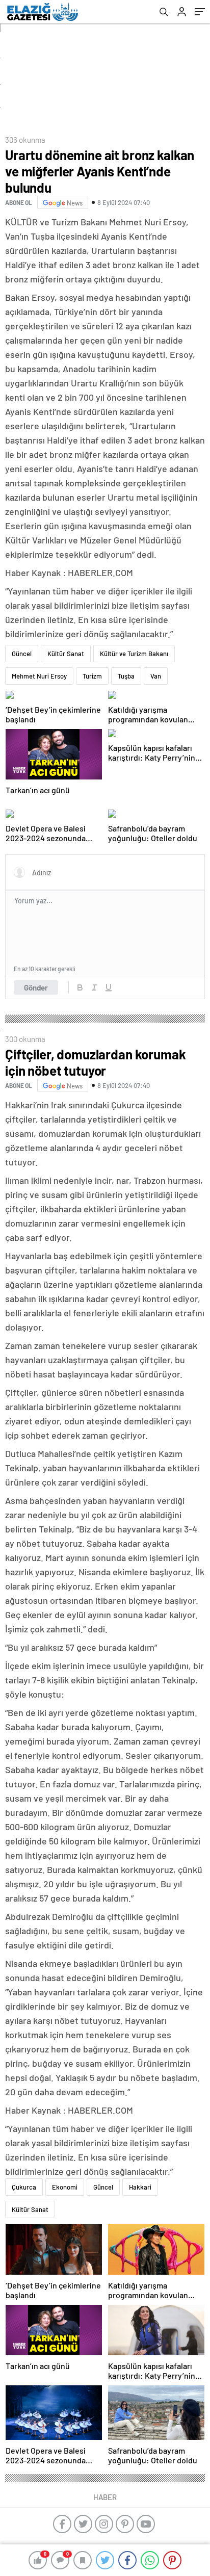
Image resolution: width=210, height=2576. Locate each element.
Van (156, 676)
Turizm (92, 676)
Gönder (36, 987)
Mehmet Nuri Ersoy (39, 676)
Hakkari (140, 2187)
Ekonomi (65, 2187)
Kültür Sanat (66, 654)
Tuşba (126, 676)
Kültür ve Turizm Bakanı (134, 654)
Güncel (22, 654)
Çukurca (24, 2187)
